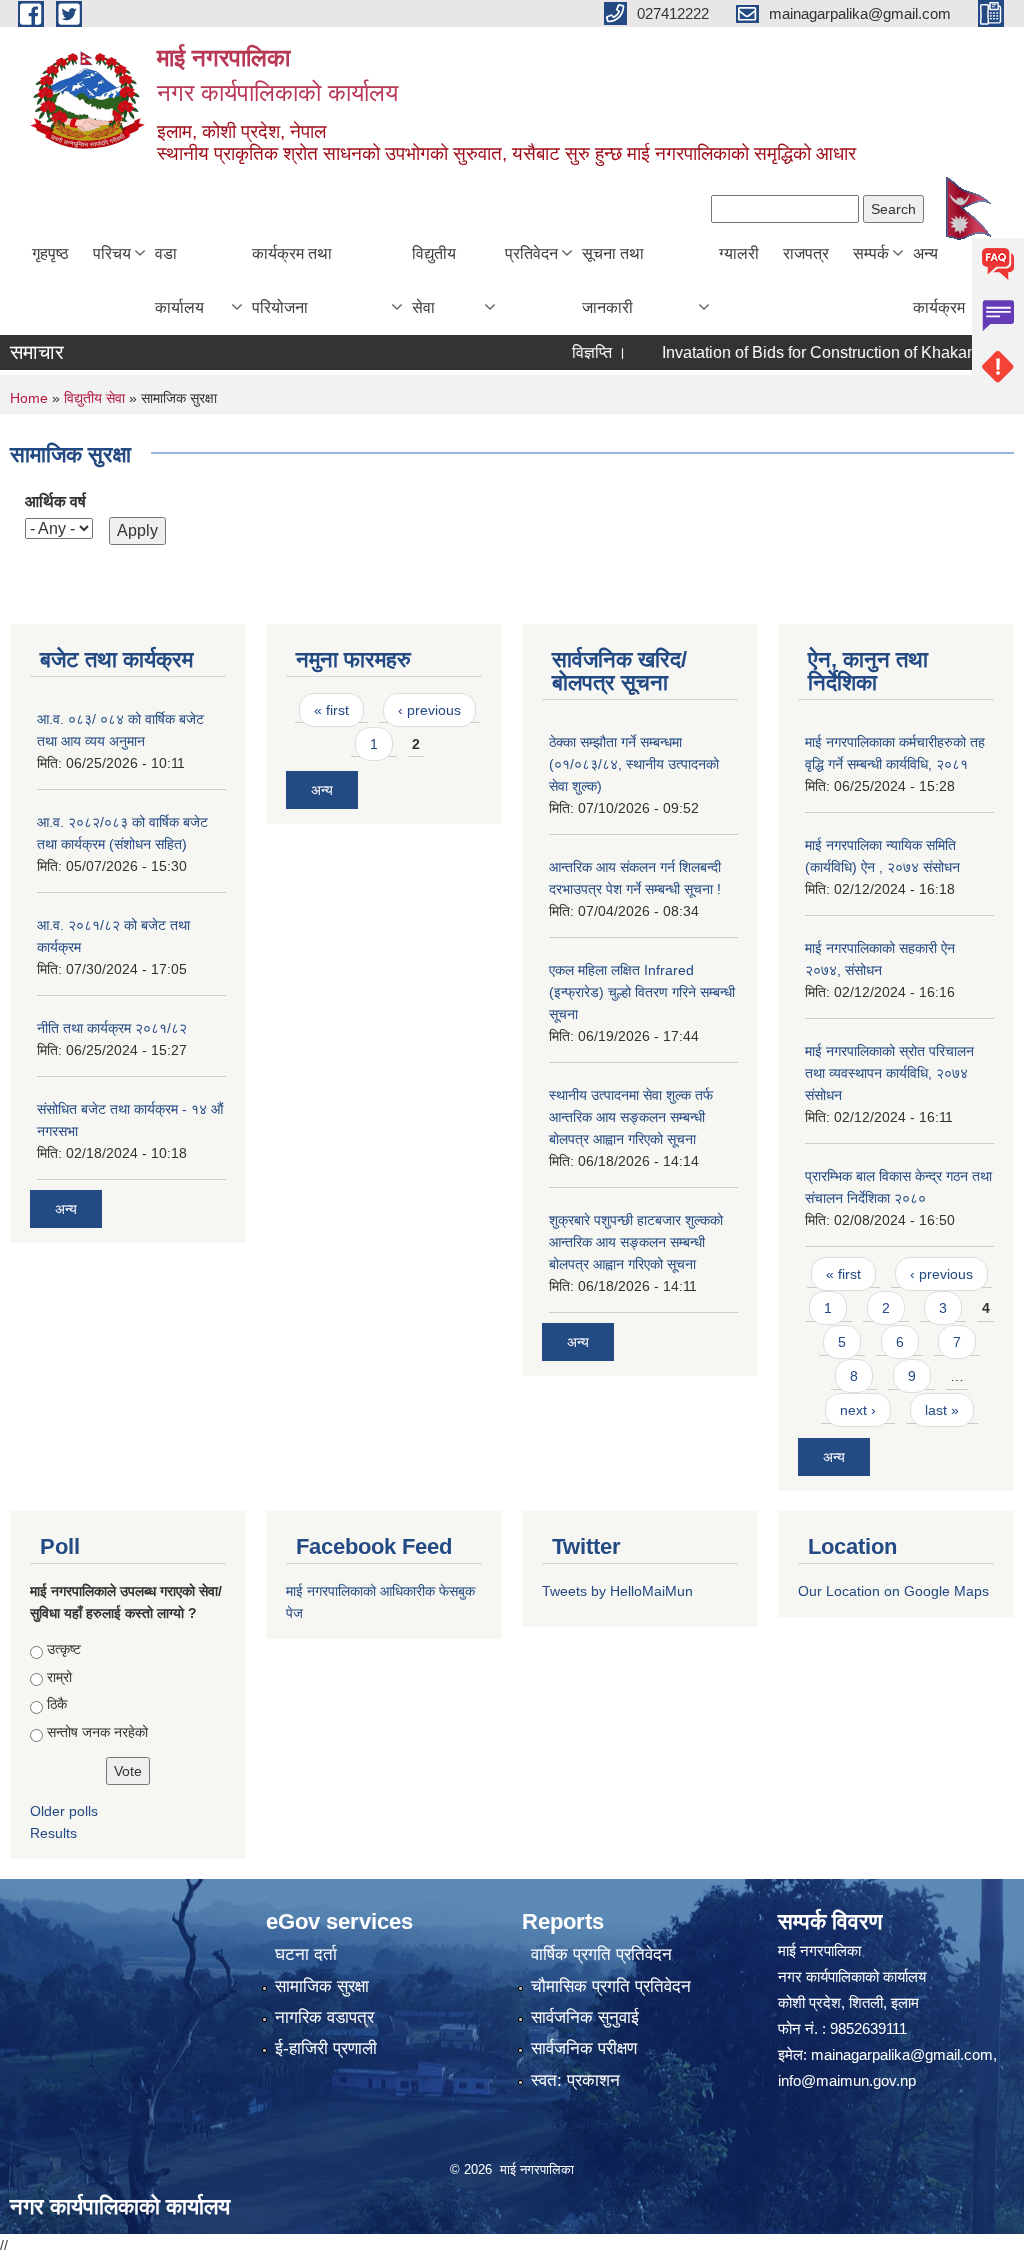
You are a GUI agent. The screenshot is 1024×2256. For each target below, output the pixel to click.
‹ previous (429, 710)
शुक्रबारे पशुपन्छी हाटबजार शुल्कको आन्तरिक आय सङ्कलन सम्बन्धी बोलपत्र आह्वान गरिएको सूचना (636, 1242)
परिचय (112, 253)
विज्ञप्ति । (570, 352)
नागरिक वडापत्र (324, 2017)
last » (942, 1410)
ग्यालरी (739, 253)
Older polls (64, 1811)
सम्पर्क (871, 253)
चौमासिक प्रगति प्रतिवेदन (611, 1986)
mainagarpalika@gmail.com (902, 2054)
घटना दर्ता (306, 1954)
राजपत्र (806, 253)
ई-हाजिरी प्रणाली (326, 2048)
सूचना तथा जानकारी (613, 280)
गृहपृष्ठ (50, 253)
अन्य (66, 1209)
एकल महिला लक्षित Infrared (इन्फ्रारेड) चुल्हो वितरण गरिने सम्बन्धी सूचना (642, 992)
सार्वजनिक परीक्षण (584, 2048)
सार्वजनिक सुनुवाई (585, 2017)
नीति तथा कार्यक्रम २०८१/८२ (112, 1028)
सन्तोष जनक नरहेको (97, 1732)
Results (53, 1833)
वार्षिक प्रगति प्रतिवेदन (601, 1954)
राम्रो (59, 1677)
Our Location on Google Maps (893, 1591)
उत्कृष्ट (64, 1649)
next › (858, 1410)
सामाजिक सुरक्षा (322, 1986)
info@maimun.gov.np (847, 2080)
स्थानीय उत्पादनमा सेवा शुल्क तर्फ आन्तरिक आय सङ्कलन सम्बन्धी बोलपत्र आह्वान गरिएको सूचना (631, 1117)
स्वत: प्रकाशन (575, 2080)
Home (29, 398)
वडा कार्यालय (179, 280)
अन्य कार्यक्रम (939, 280)
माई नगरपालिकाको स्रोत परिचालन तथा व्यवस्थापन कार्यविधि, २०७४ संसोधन (889, 1073)
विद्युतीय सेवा (434, 280)
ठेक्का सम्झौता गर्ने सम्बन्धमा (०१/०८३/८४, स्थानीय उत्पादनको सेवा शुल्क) (634, 764)
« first (331, 710)
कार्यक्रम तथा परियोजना (292, 280)
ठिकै (57, 1704)
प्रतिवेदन (531, 253)
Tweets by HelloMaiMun (617, 1591)
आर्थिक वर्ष (55, 501)
